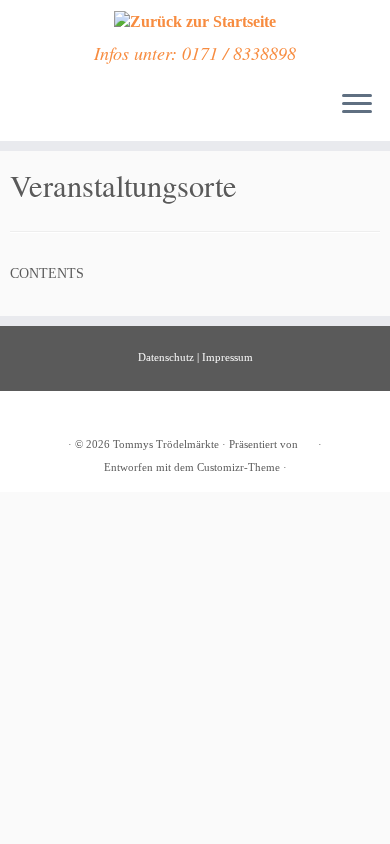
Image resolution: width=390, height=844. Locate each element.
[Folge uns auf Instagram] (39, 114)
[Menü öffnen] (357, 105)
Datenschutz (166, 357)
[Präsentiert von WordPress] (308, 441)
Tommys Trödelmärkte (166, 444)
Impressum (227, 357)
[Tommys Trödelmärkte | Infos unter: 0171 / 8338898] (195, 21)
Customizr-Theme (238, 467)
